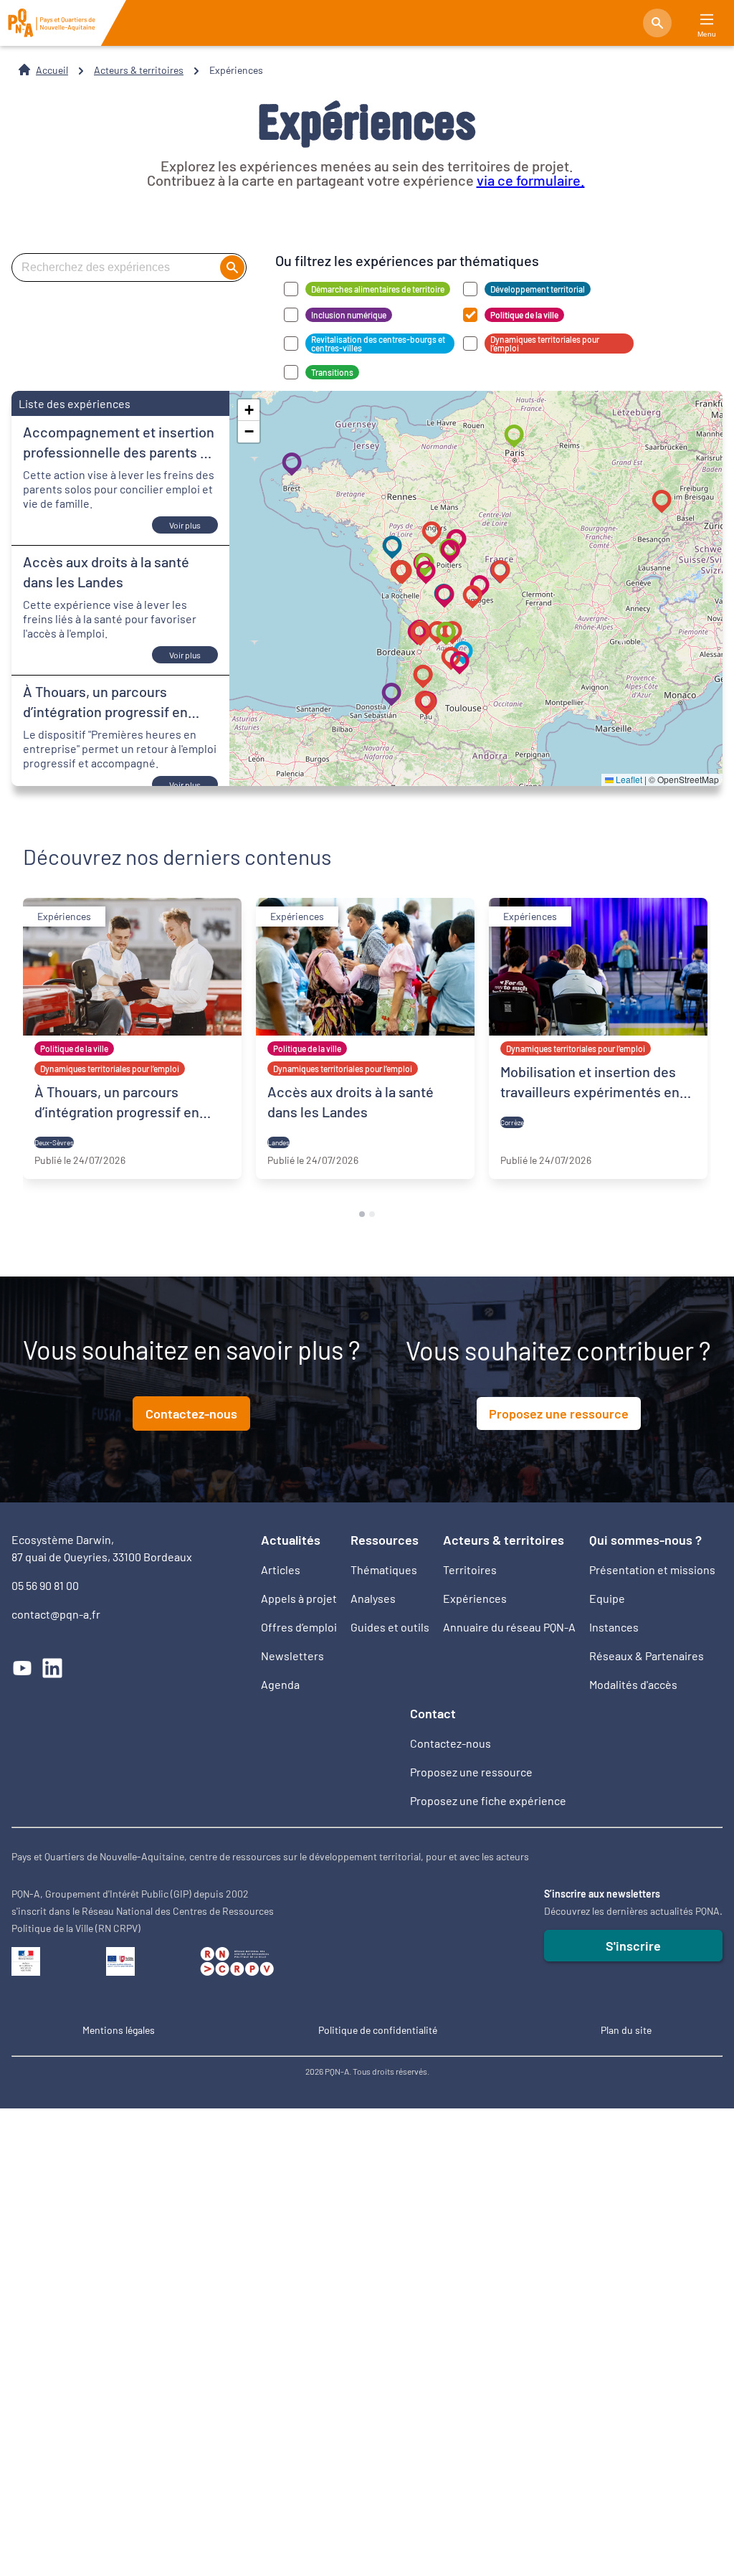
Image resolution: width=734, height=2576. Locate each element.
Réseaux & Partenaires (647, 1656)
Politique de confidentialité (378, 2030)
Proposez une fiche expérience (488, 1800)
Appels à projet (299, 1598)
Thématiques (384, 1569)
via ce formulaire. (531, 180)
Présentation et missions (652, 1569)
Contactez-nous (191, 1414)
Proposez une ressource (559, 1414)
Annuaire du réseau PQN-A (509, 1627)
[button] (456, 660)
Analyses (373, 1598)
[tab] (362, 1214)
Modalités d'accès (633, 1684)
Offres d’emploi (299, 1627)
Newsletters (292, 1656)
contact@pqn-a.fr (56, 1614)
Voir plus (185, 525)
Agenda (280, 1684)
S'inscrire (633, 1946)
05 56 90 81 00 (45, 1585)
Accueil (52, 70)
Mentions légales (119, 2030)
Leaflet (628, 779)
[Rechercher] (657, 23)
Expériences (475, 1598)
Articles (281, 1569)
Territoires (470, 1569)
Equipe (607, 1598)
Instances (614, 1627)
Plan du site (626, 2030)
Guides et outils (390, 1627)
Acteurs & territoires (139, 70)
